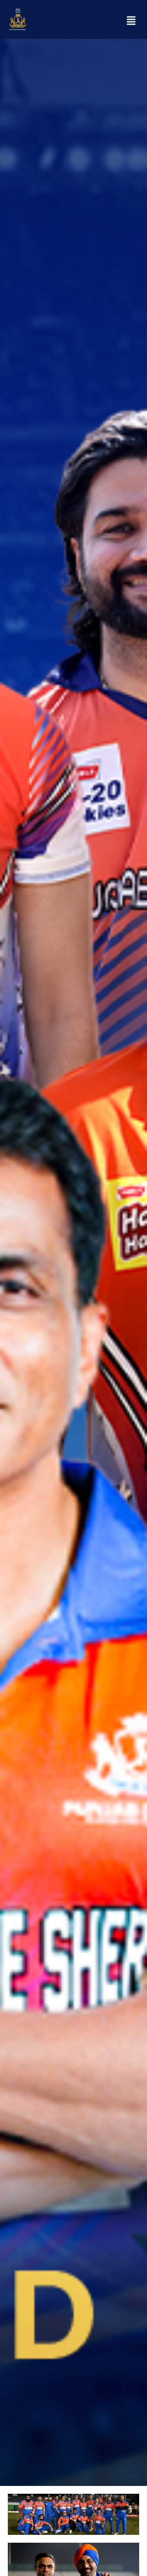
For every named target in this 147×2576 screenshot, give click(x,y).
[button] (131, 22)
